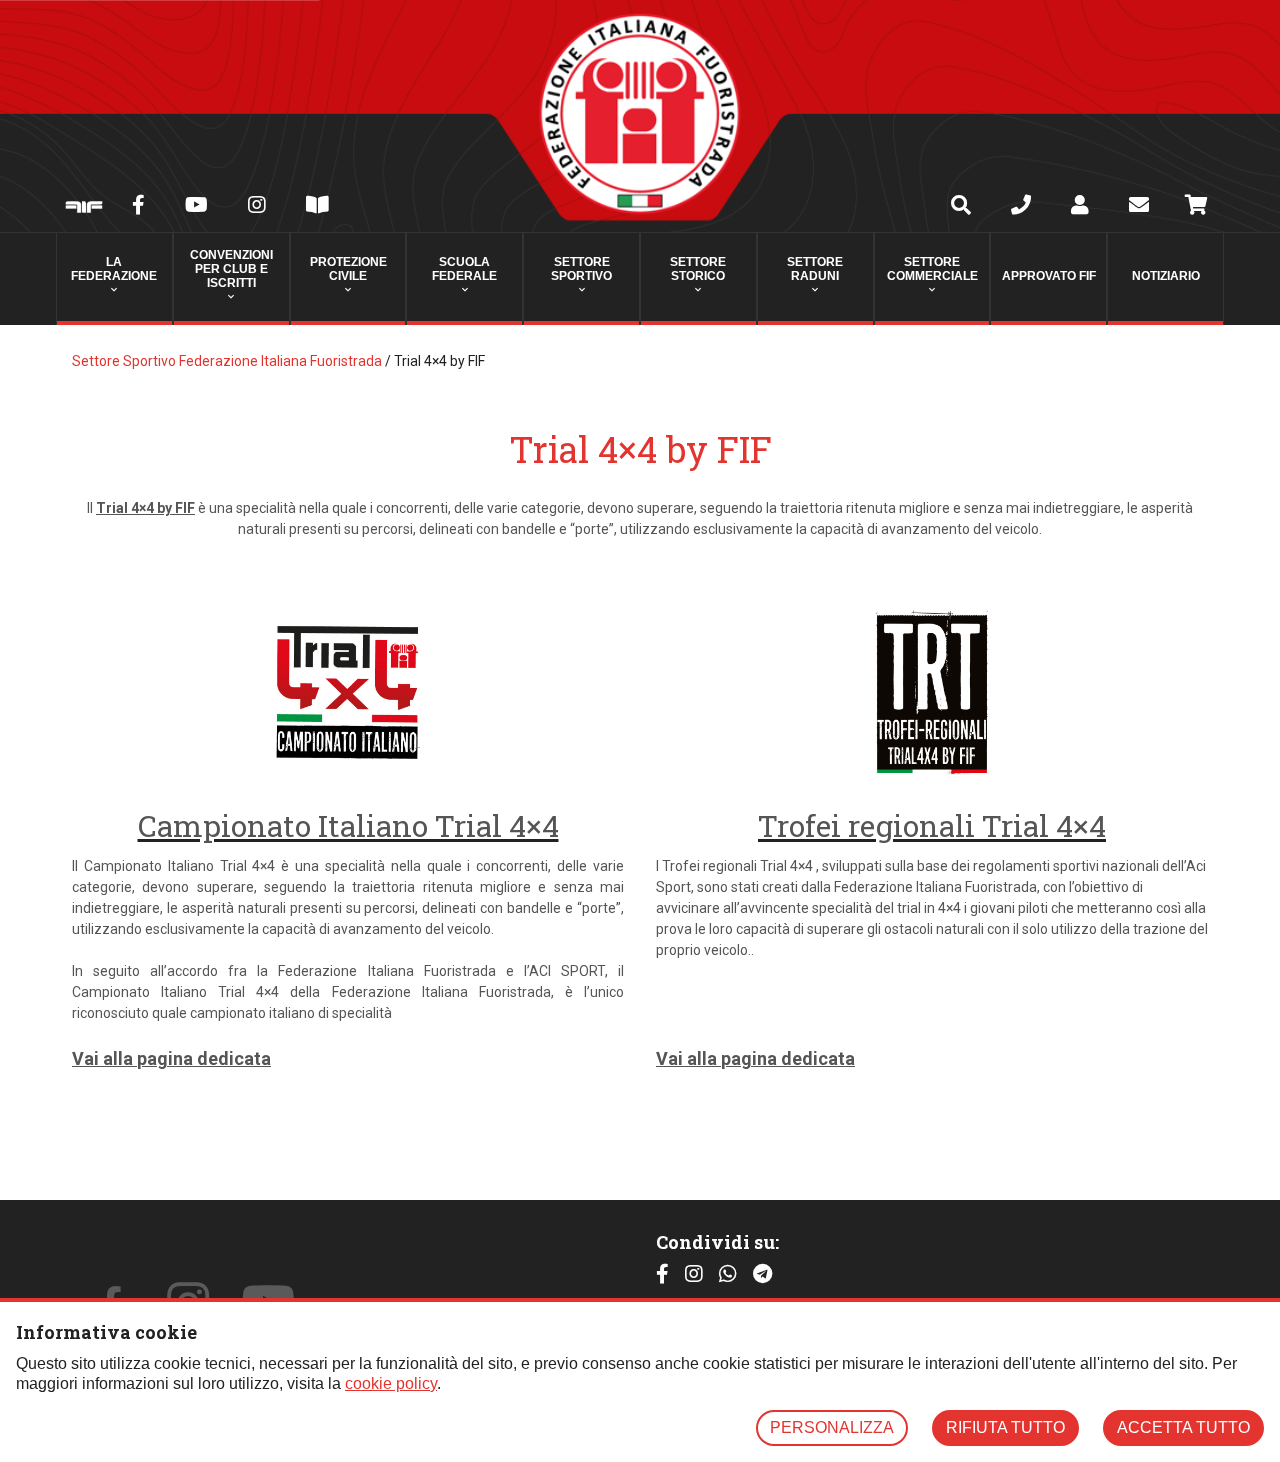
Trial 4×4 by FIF (145, 508)
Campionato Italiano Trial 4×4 (348, 825)
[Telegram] (762, 1274)
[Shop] (1196, 208)
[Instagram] (257, 207)
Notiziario (1166, 276)
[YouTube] (196, 207)
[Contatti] (1021, 207)
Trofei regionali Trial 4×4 (932, 825)
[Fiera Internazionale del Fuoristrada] (84, 208)
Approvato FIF (1049, 276)
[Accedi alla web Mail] (1139, 207)
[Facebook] (138, 207)
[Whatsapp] (728, 1274)
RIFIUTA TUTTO (1005, 1427)
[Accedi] (1080, 207)
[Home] (640, 116)
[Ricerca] (961, 207)
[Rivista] (317, 207)
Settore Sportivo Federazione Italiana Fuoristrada (227, 361)
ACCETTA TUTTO (1183, 1427)
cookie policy (391, 1383)
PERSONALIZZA (832, 1427)
